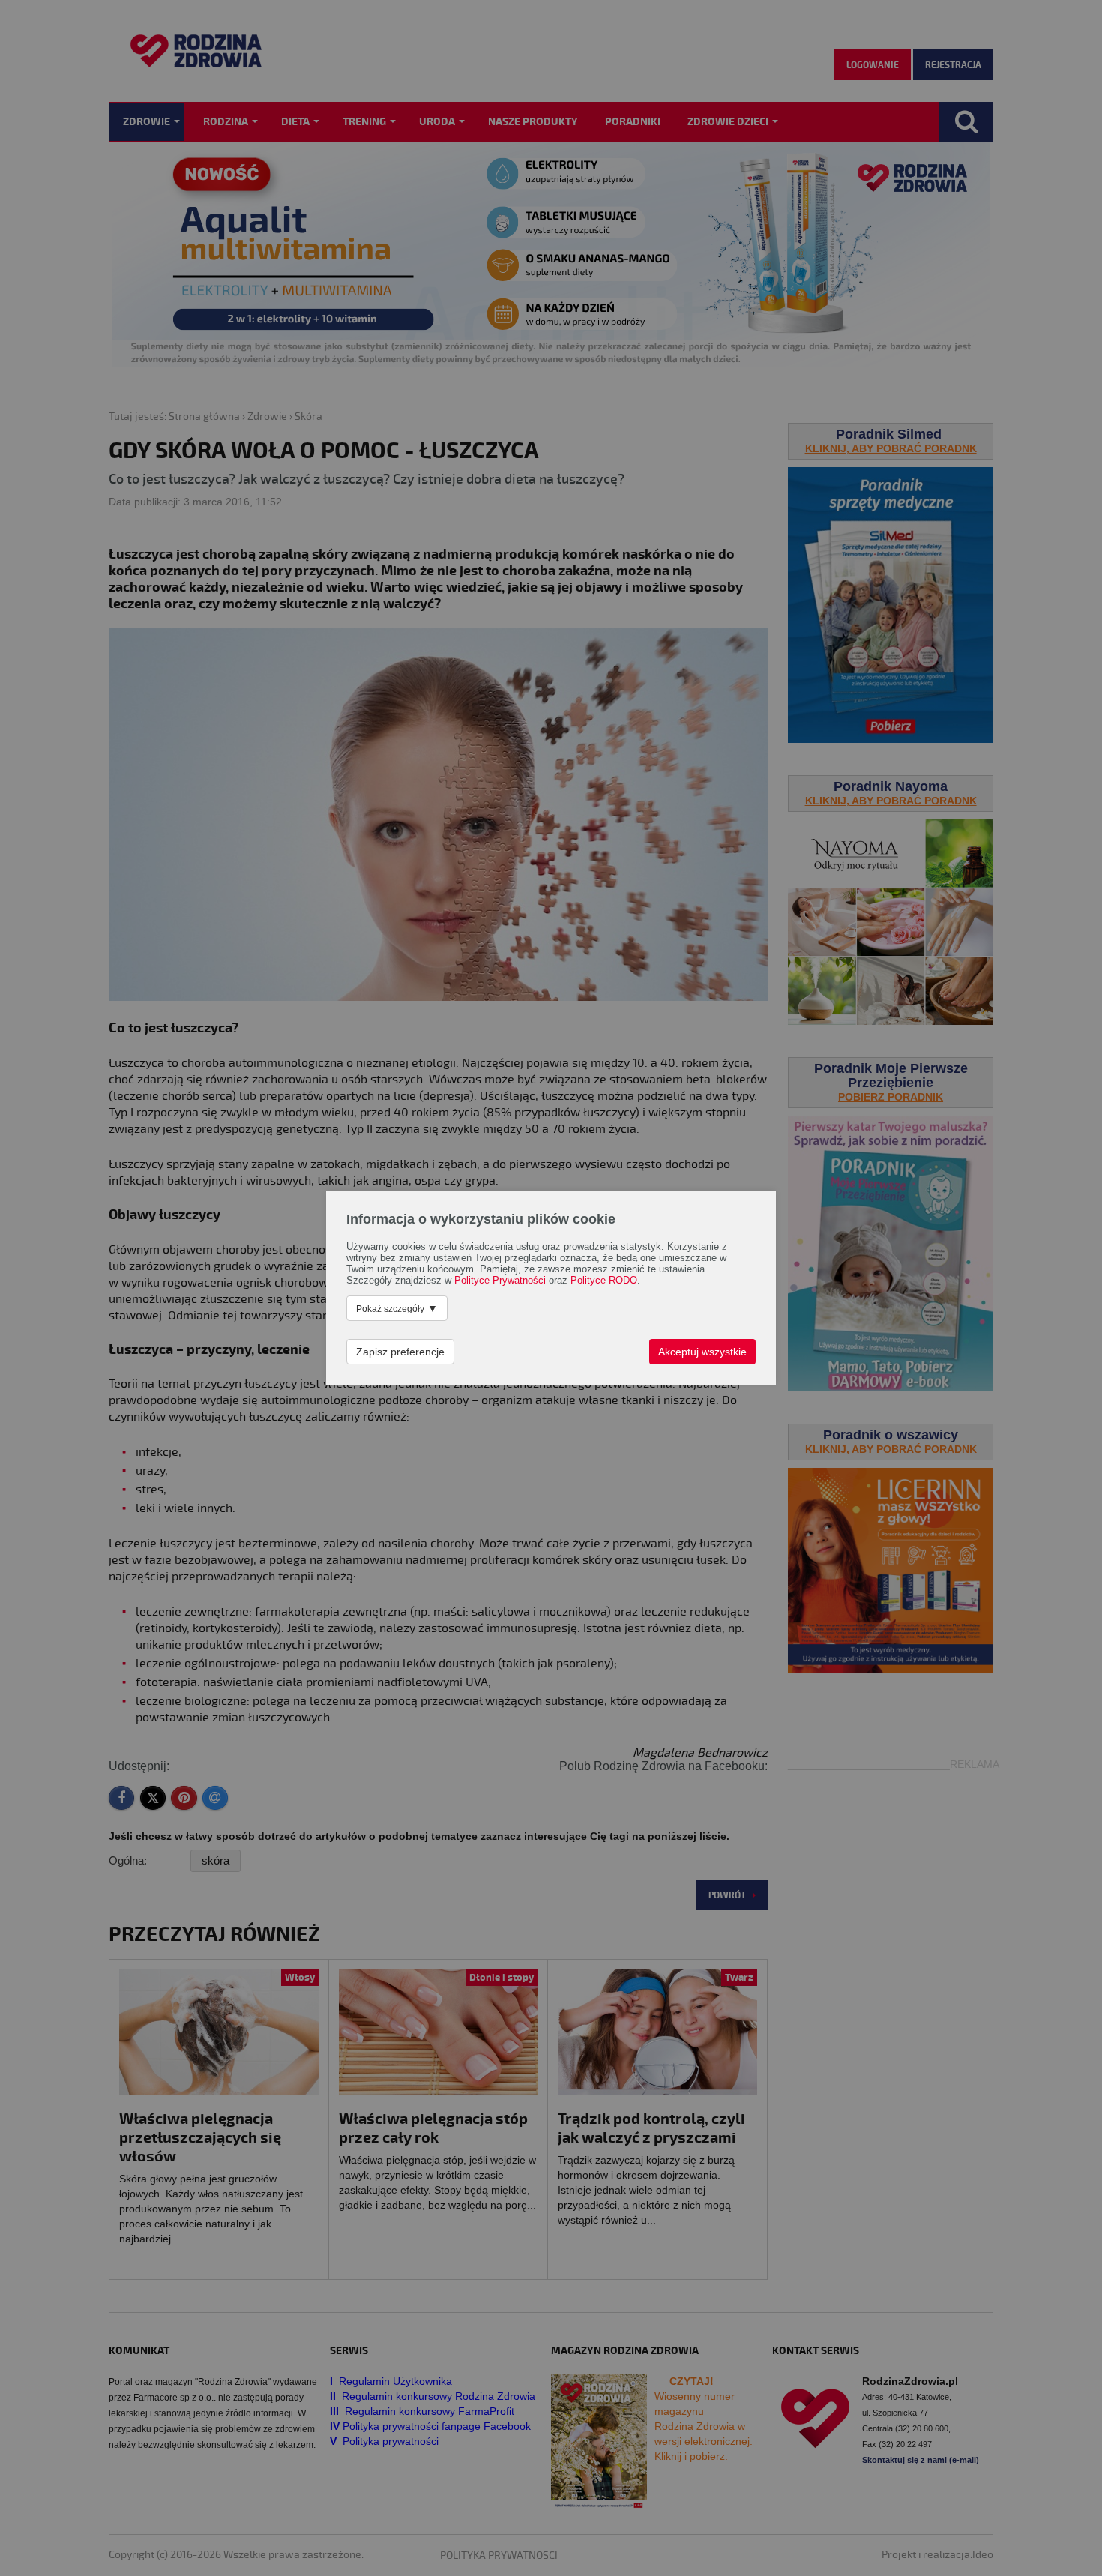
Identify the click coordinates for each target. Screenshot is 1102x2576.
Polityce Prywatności (500, 1281)
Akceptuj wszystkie (702, 1352)
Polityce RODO (604, 1281)
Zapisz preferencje (400, 1352)
